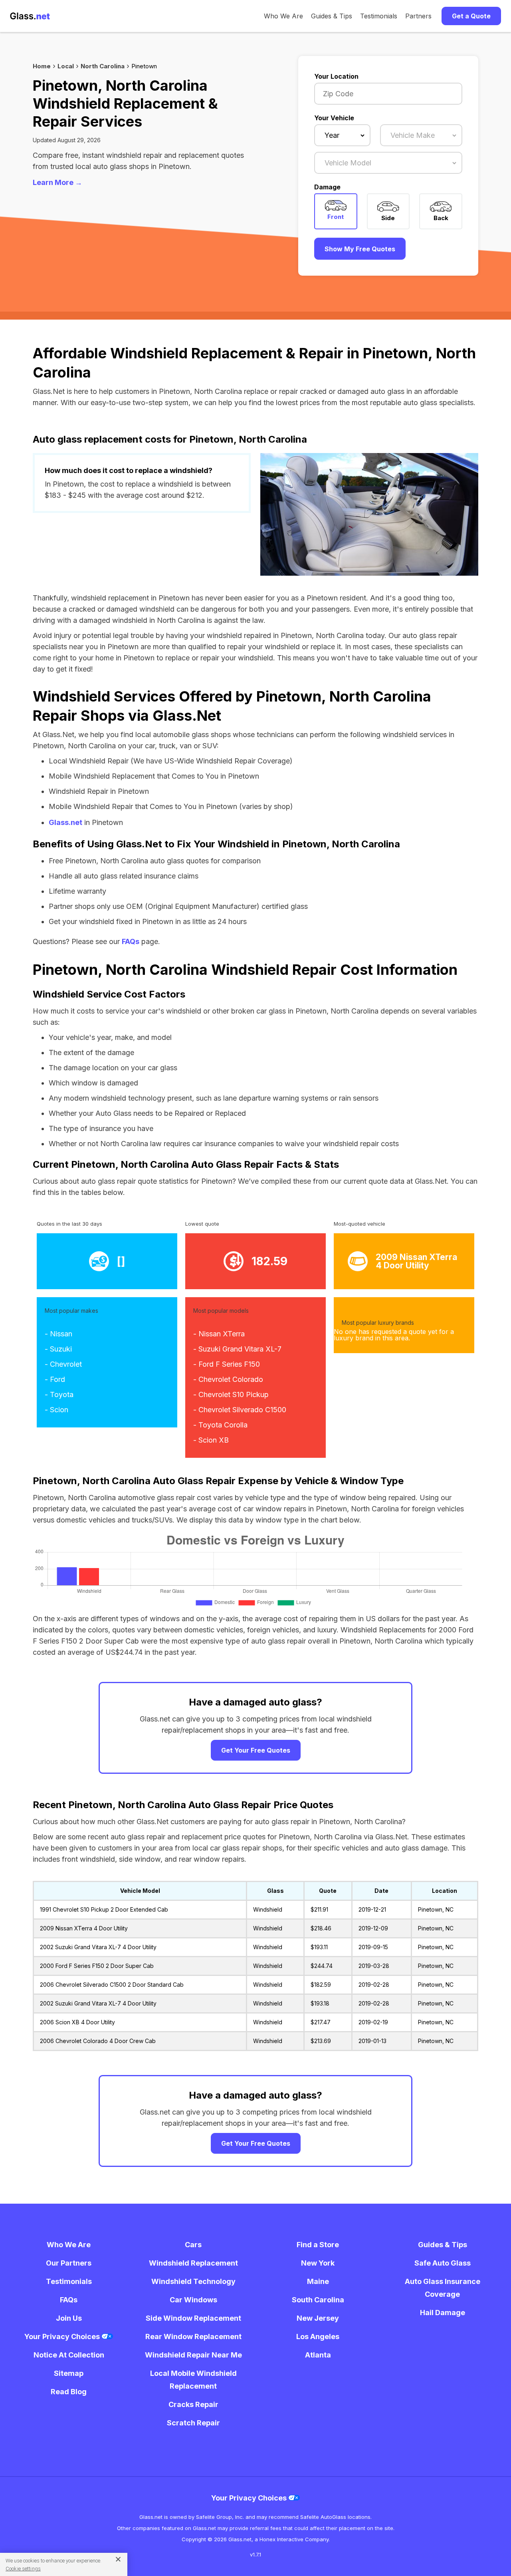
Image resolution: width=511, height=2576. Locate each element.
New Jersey (318, 2318)
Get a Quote (471, 16)
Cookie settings (23, 2569)
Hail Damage (443, 2313)
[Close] (115, 2559)
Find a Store (318, 2245)
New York (318, 2263)
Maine (318, 2281)
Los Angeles (318, 2336)
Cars (193, 2245)
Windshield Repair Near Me (193, 2355)
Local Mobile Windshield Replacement (193, 2380)
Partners (418, 16)
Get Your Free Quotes (256, 1750)
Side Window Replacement (193, 2318)
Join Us (69, 2318)
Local (66, 66)
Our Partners (69, 2263)
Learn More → (57, 182)
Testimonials (379, 16)
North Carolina (103, 66)
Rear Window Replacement (193, 2336)
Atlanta (318, 2355)
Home (42, 66)
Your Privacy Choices (63, 2336)
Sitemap (69, 2373)
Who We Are (283, 16)
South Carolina (318, 2300)
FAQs (131, 941)
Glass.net (65, 822)
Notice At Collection (69, 2355)
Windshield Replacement (193, 2263)
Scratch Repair (193, 2423)
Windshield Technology (193, 2281)
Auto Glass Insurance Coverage (443, 2288)
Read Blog (69, 2392)
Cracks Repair (193, 2404)
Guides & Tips (332, 16)
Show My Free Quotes (360, 249)
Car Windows (193, 2300)
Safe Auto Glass (443, 2263)
